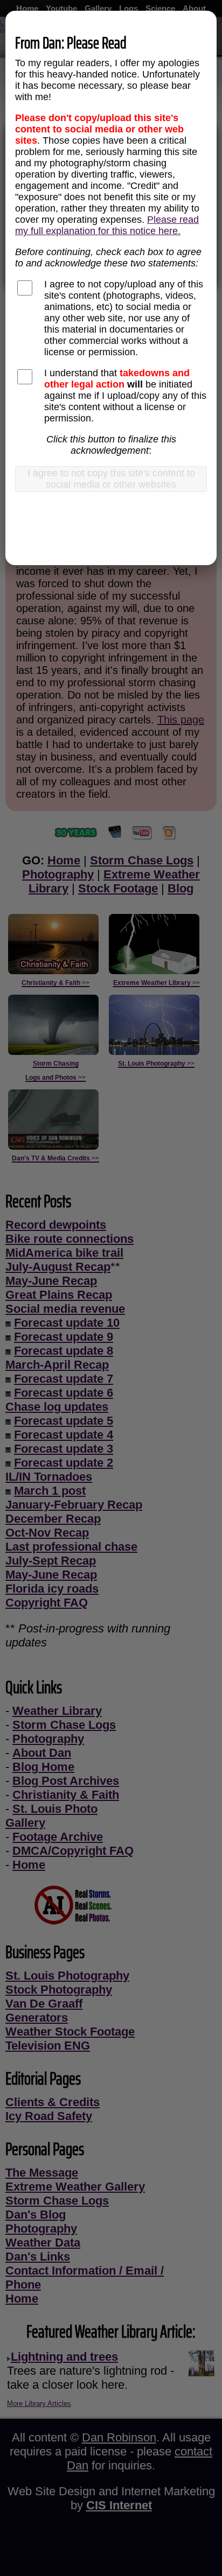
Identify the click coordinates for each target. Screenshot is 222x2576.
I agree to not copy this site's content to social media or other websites (111, 479)
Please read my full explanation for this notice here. (107, 225)
